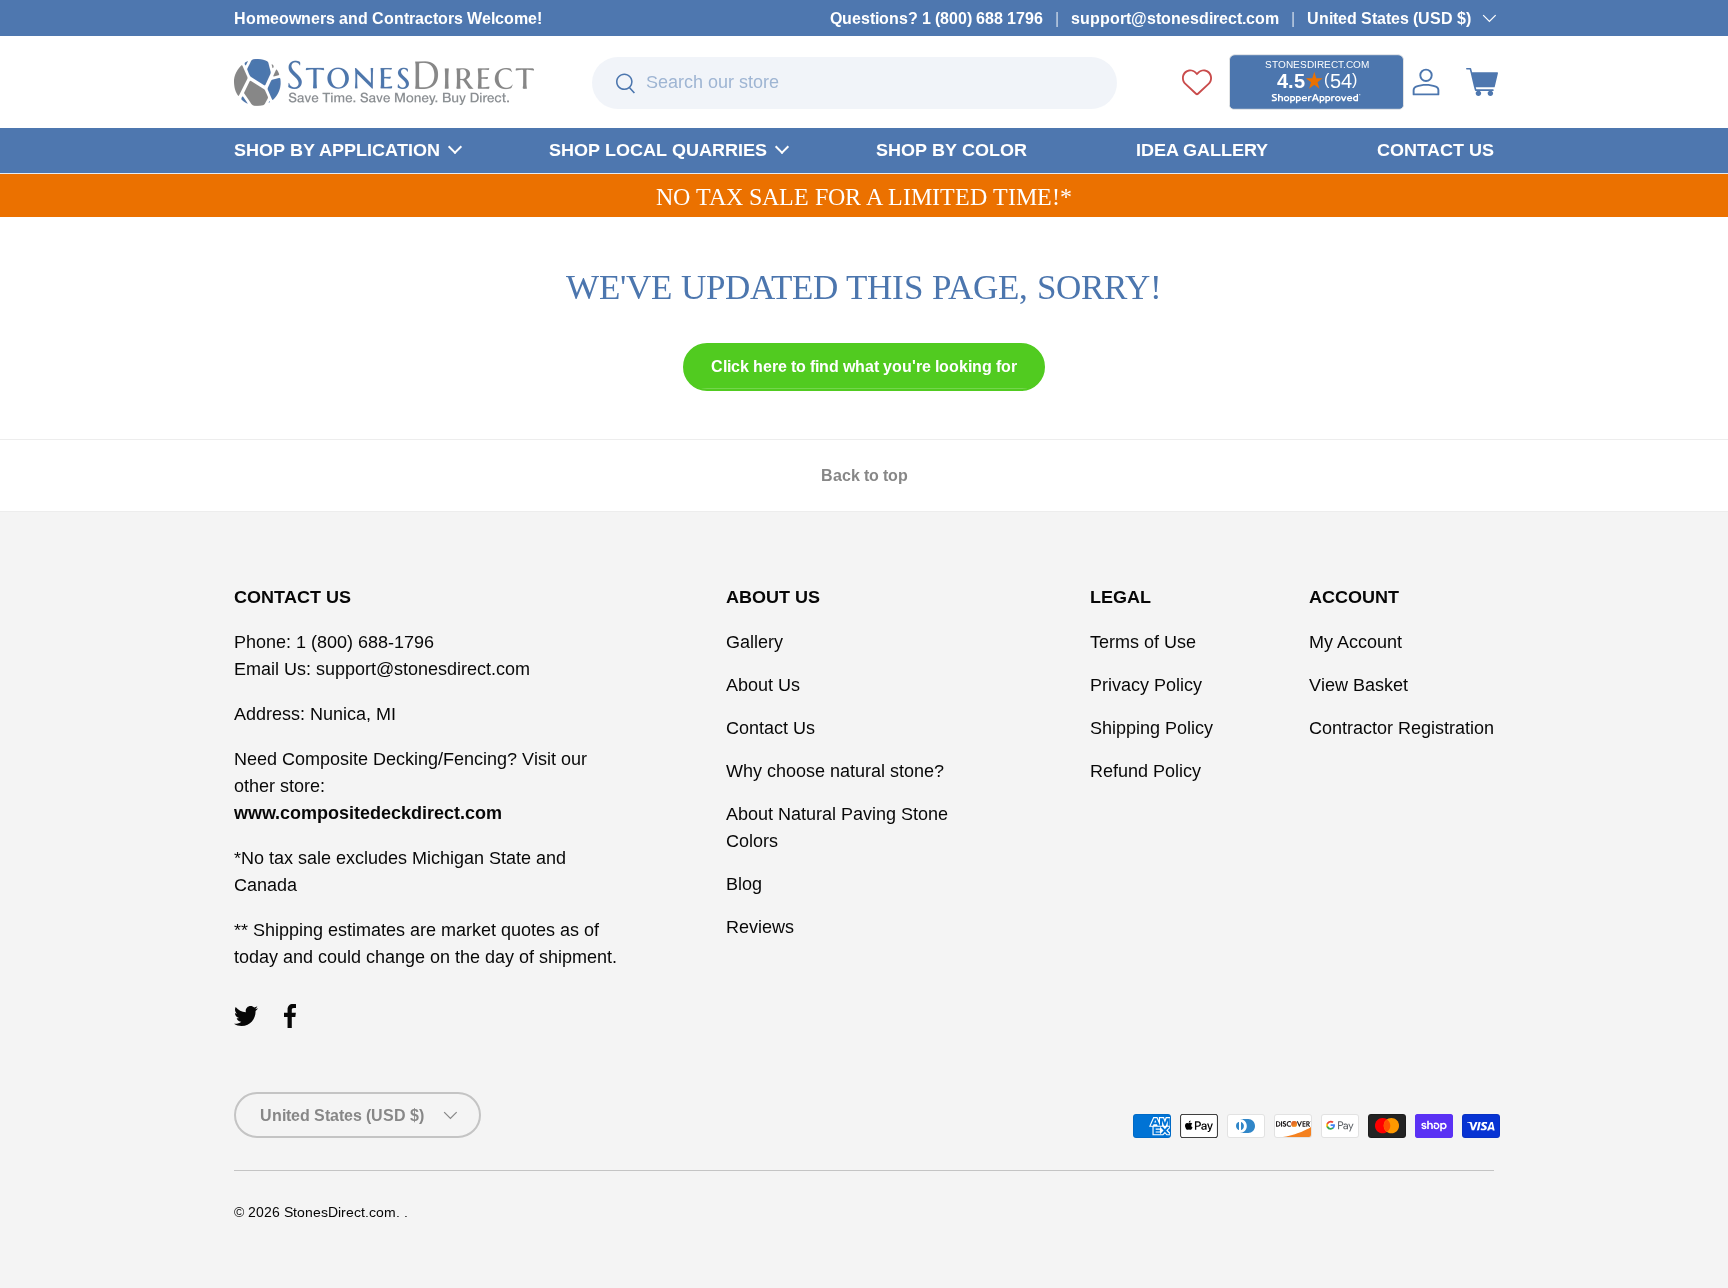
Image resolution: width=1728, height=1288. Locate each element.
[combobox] (855, 83)
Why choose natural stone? (835, 771)
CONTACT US (1435, 150)
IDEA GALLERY (1202, 150)
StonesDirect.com (340, 1212)
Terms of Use (1143, 642)
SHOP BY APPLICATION (337, 150)
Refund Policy (1145, 771)
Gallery (754, 642)
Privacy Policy (1146, 685)
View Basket (1358, 685)
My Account (1355, 642)
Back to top (864, 475)
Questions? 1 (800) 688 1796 (936, 18)
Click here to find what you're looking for (864, 366)
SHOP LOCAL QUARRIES (658, 150)
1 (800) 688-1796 (362, 642)
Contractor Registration (1401, 728)
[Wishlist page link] (1197, 82)
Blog (744, 884)
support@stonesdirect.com (1175, 18)
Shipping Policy (1151, 728)
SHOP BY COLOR (951, 150)
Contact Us (770, 728)
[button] (1482, 82)
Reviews (760, 927)
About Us (763, 685)
